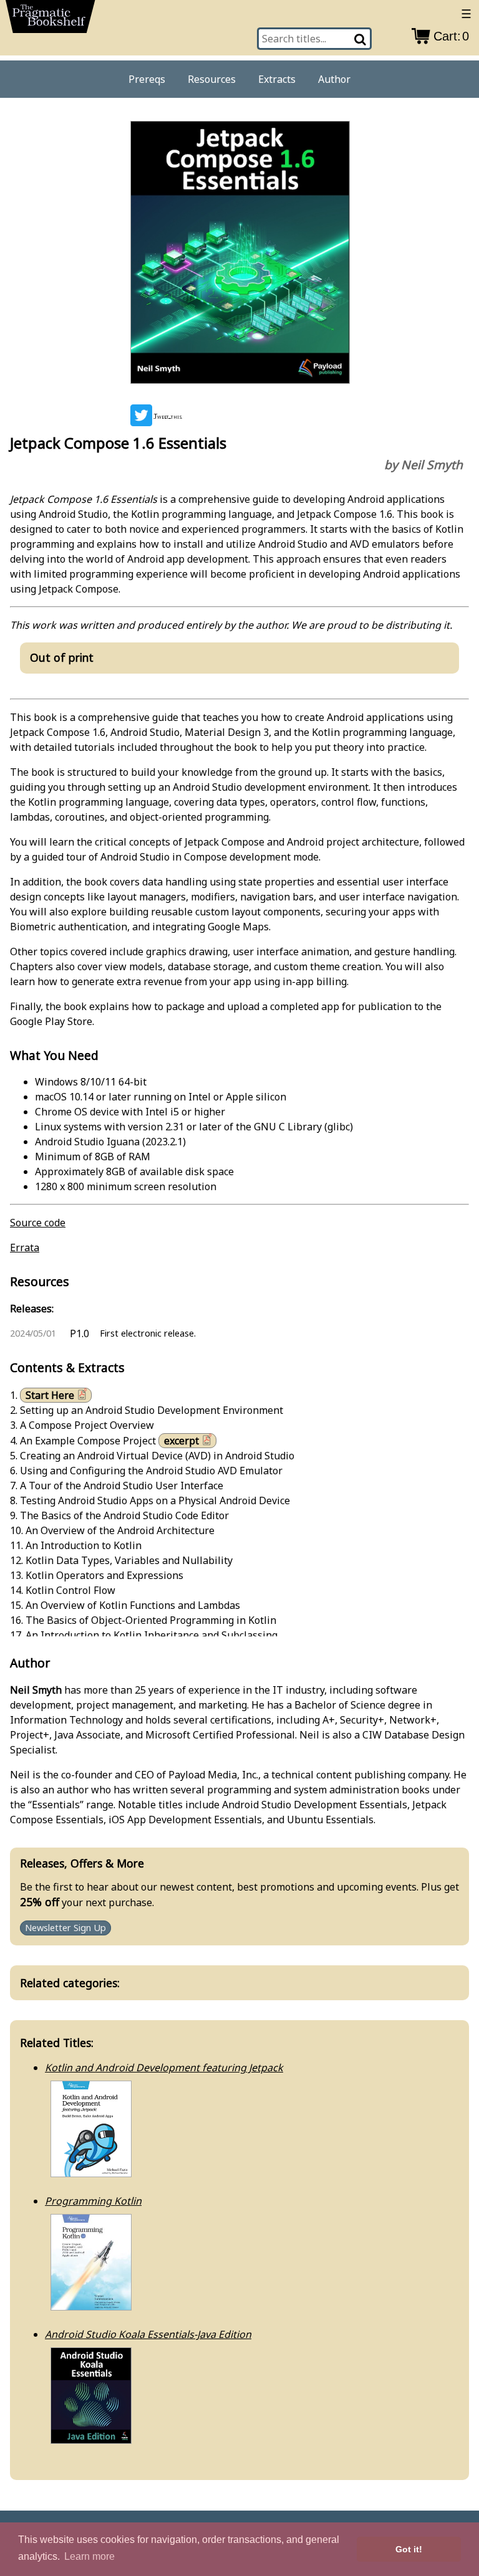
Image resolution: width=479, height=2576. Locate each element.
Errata (25, 1247)
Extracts (277, 79)
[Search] (361, 39)
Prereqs (147, 79)
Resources (212, 79)
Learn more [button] (90, 2556)
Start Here (50, 1395)
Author (334, 79)
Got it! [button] (409, 2549)
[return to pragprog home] (51, 20)
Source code (38, 1223)
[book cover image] (239, 255)
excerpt (181, 1441)
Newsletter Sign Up (65, 1928)
